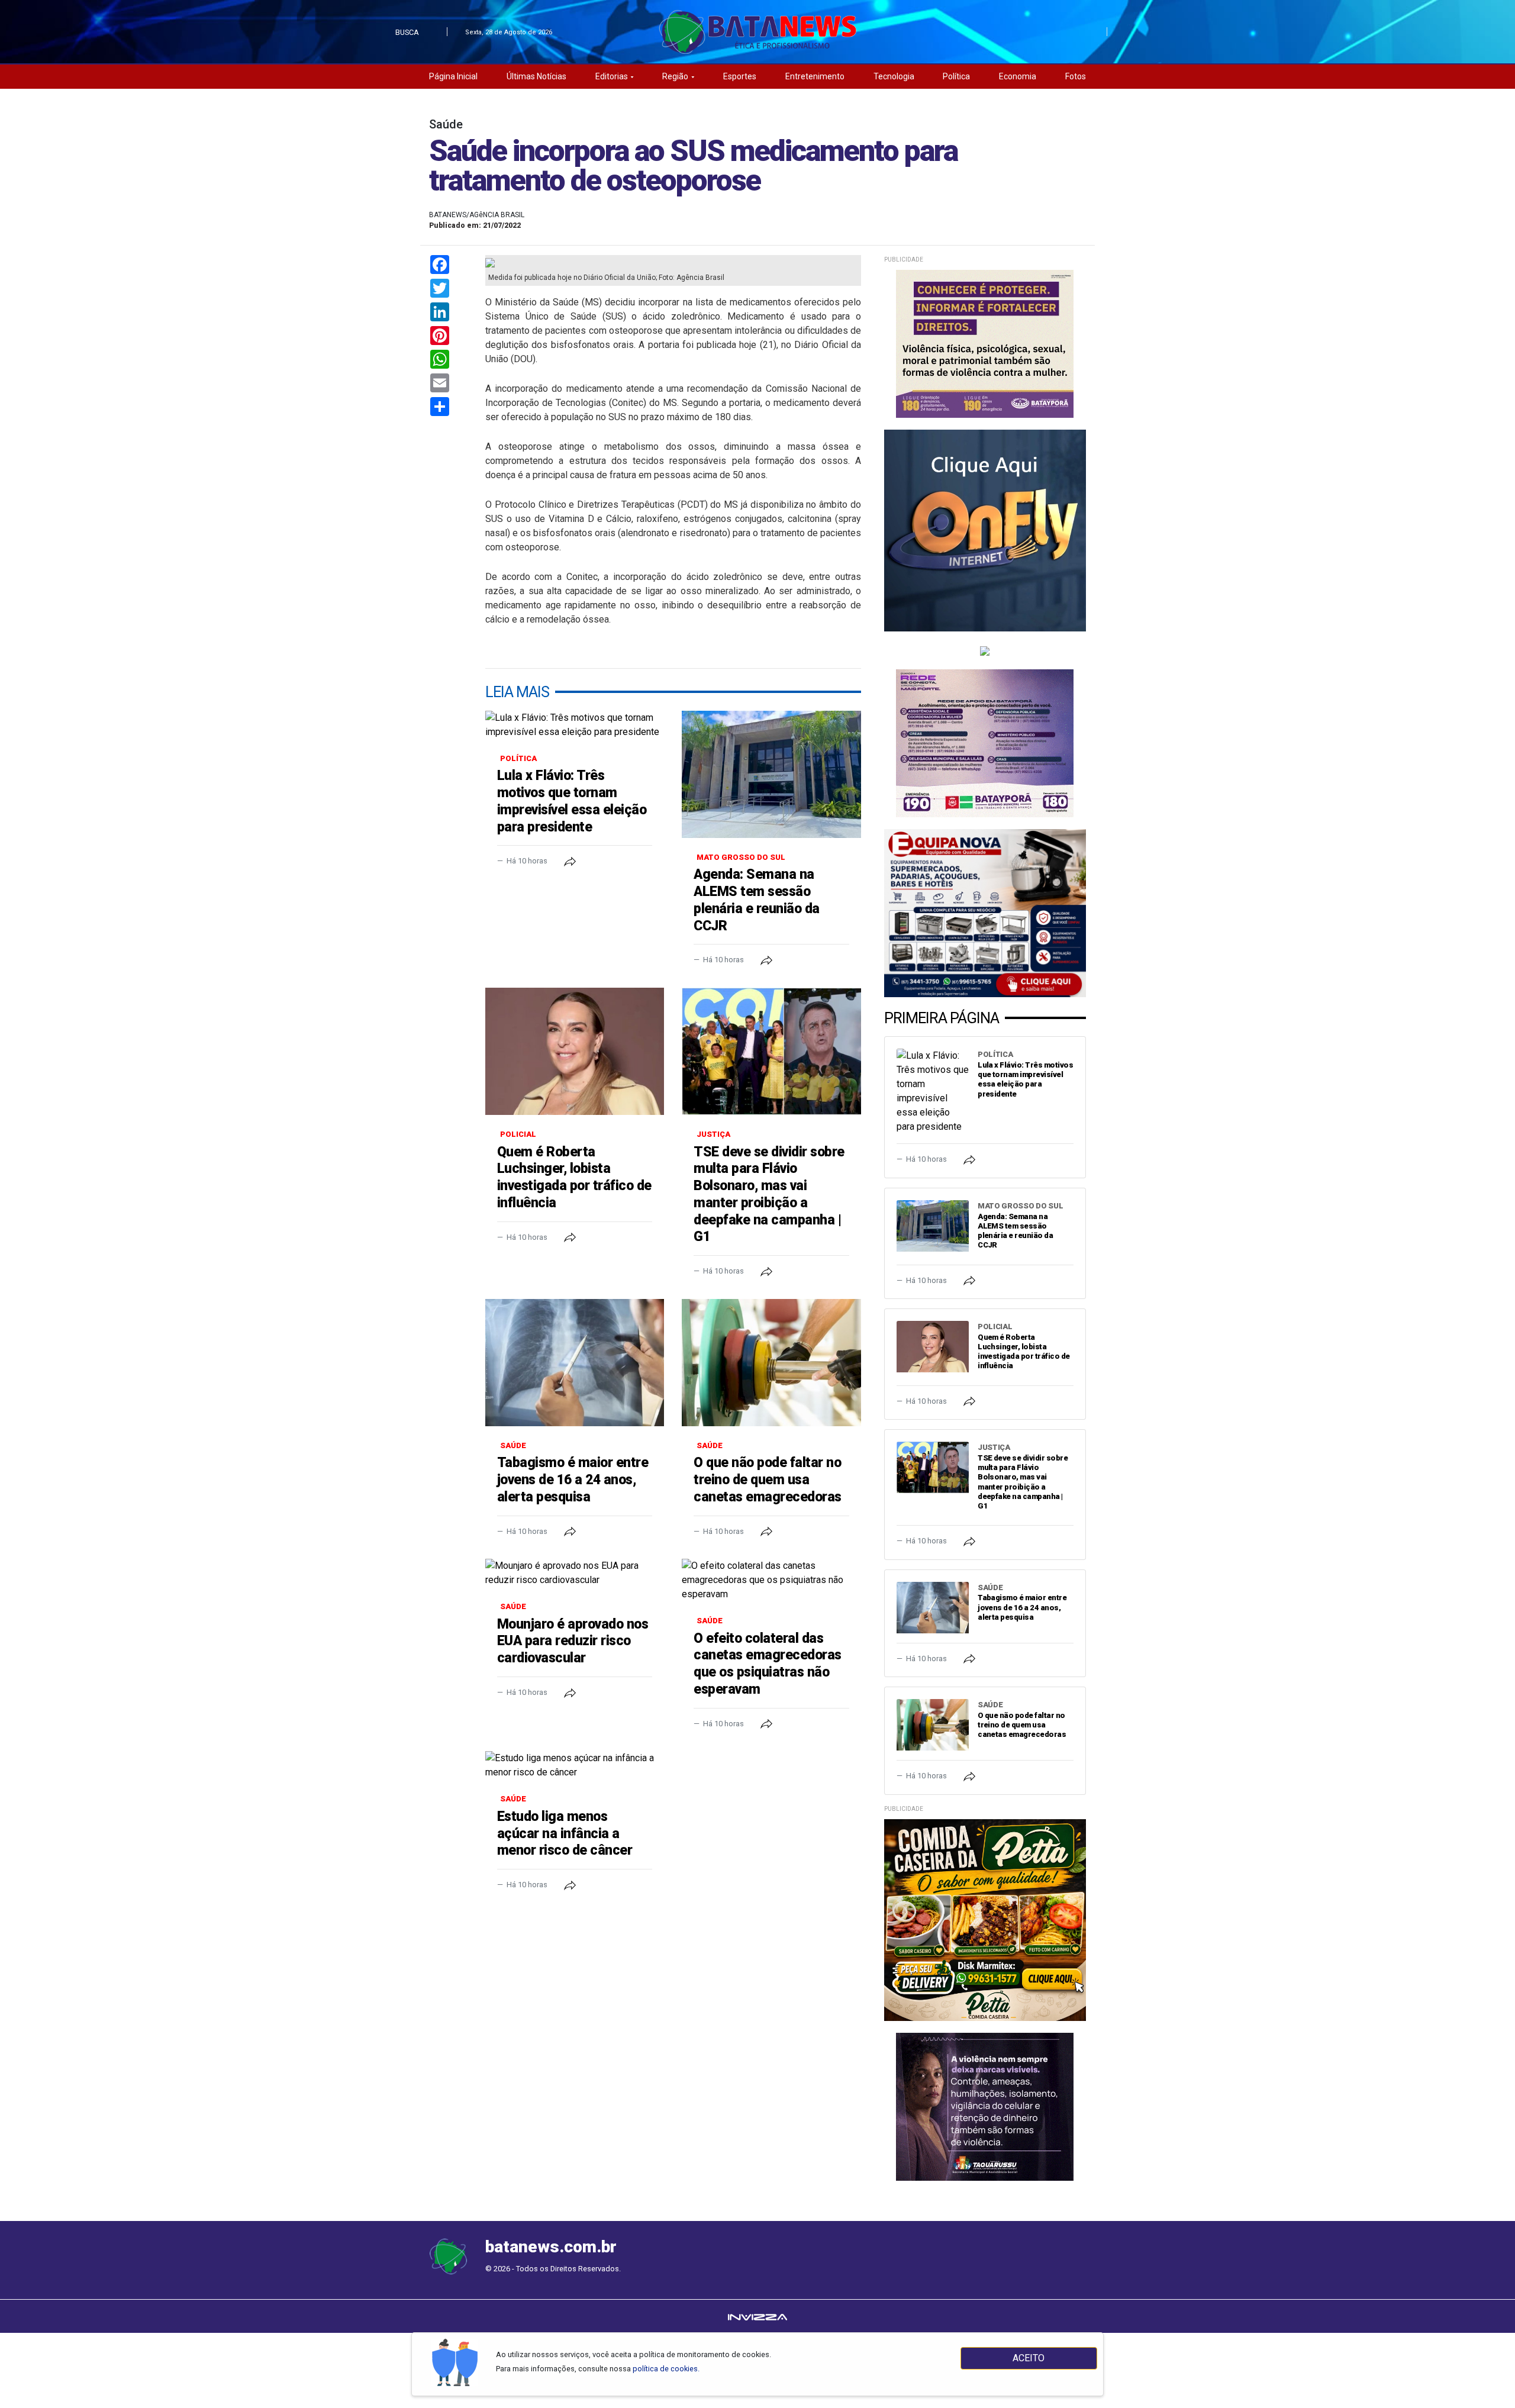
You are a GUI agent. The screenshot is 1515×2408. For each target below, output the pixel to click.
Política (956, 76)
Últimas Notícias (536, 76)
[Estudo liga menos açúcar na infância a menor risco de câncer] (575, 1765)
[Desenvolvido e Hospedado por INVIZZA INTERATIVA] (757, 2316)
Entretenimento (815, 76)
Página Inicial (453, 76)
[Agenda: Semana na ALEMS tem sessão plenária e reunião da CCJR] (771, 774)
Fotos (1076, 76)
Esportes (740, 76)
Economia (1018, 76)
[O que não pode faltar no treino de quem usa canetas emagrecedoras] (771, 1363)
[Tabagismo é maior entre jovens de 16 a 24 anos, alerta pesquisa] (575, 1363)
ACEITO (1029, 2358)
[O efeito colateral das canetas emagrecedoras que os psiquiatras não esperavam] (771, 1580)
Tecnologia (894, 76)
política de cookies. (666, 2369)
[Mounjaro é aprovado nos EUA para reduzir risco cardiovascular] (575, 1573)
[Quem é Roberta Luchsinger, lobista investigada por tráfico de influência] (575, 1051)
